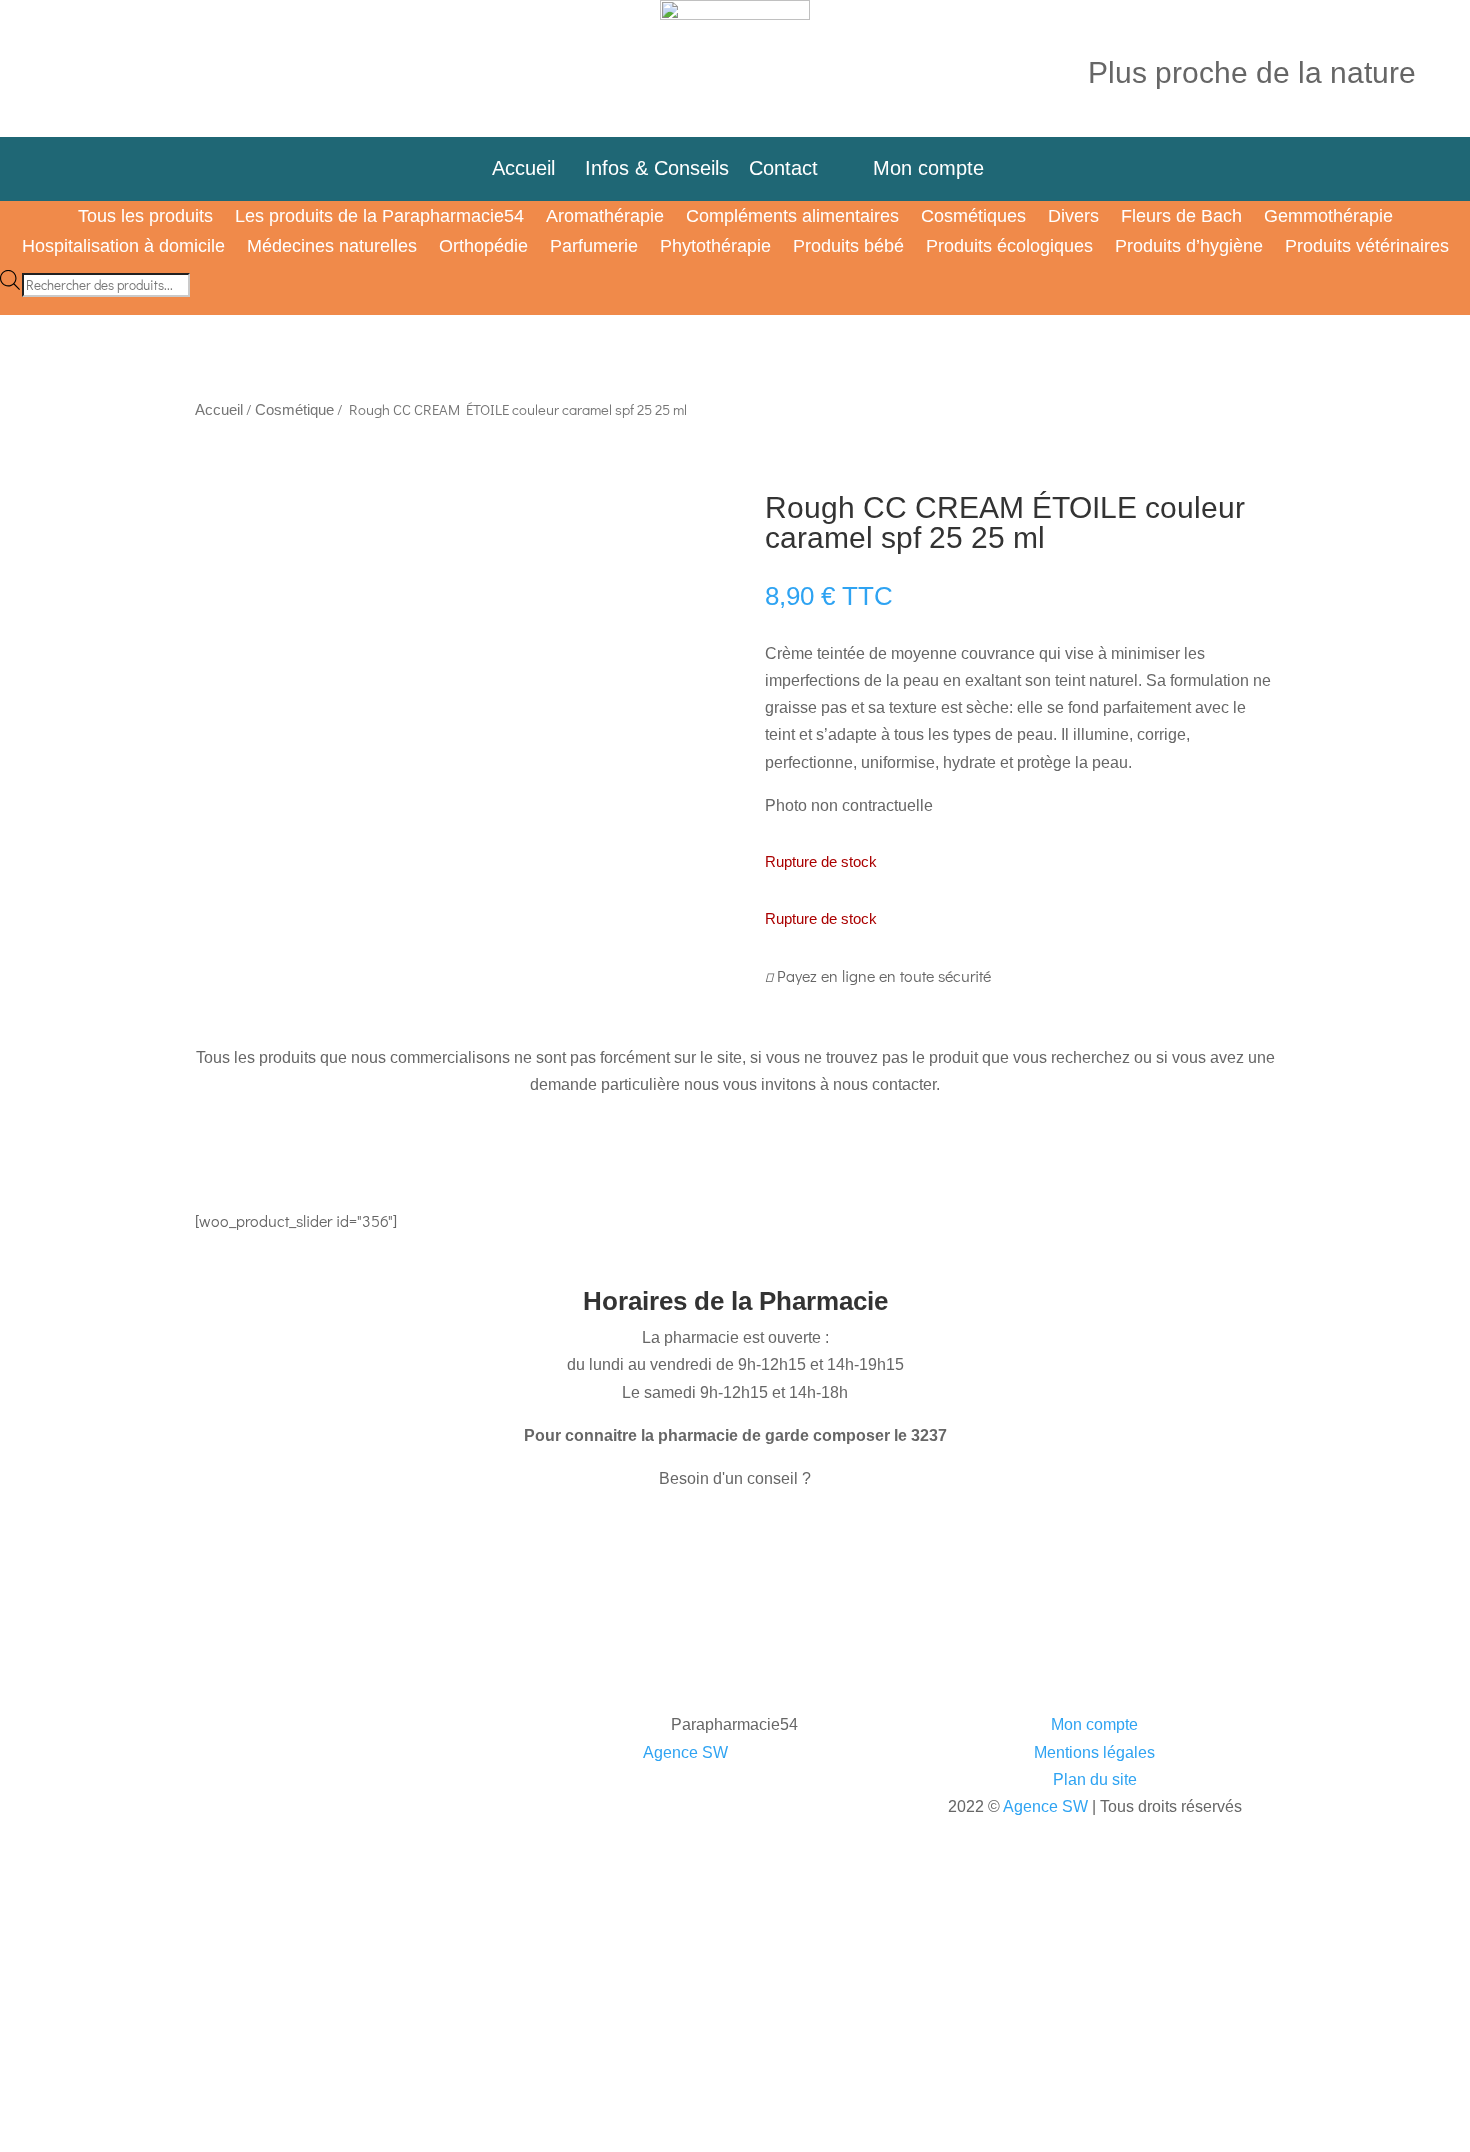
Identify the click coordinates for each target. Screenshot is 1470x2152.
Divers (1073, 217)
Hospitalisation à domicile (123, 247)
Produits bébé (848, 247)
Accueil (523, 168)
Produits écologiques (1009, 247)
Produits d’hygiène (1189, 247)
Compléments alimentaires (792, 217)
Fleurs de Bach (1181, 217)
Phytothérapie (715, 247)
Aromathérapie (605, 217)
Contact (795, 168)
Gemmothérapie (1328, 217)
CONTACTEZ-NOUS (282, 1536)
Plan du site (1095, 1779)
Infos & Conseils (657, 168)
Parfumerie (594, 247)
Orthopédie (483, 247)
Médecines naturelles (332, 247)
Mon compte (925, 168)
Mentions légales (1094, 1752)
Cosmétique (294, 410)
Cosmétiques (973, 217)
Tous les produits (145, 217)
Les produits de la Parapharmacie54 (379, 217)
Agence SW (685, 1752)
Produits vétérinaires (1367, 247)
